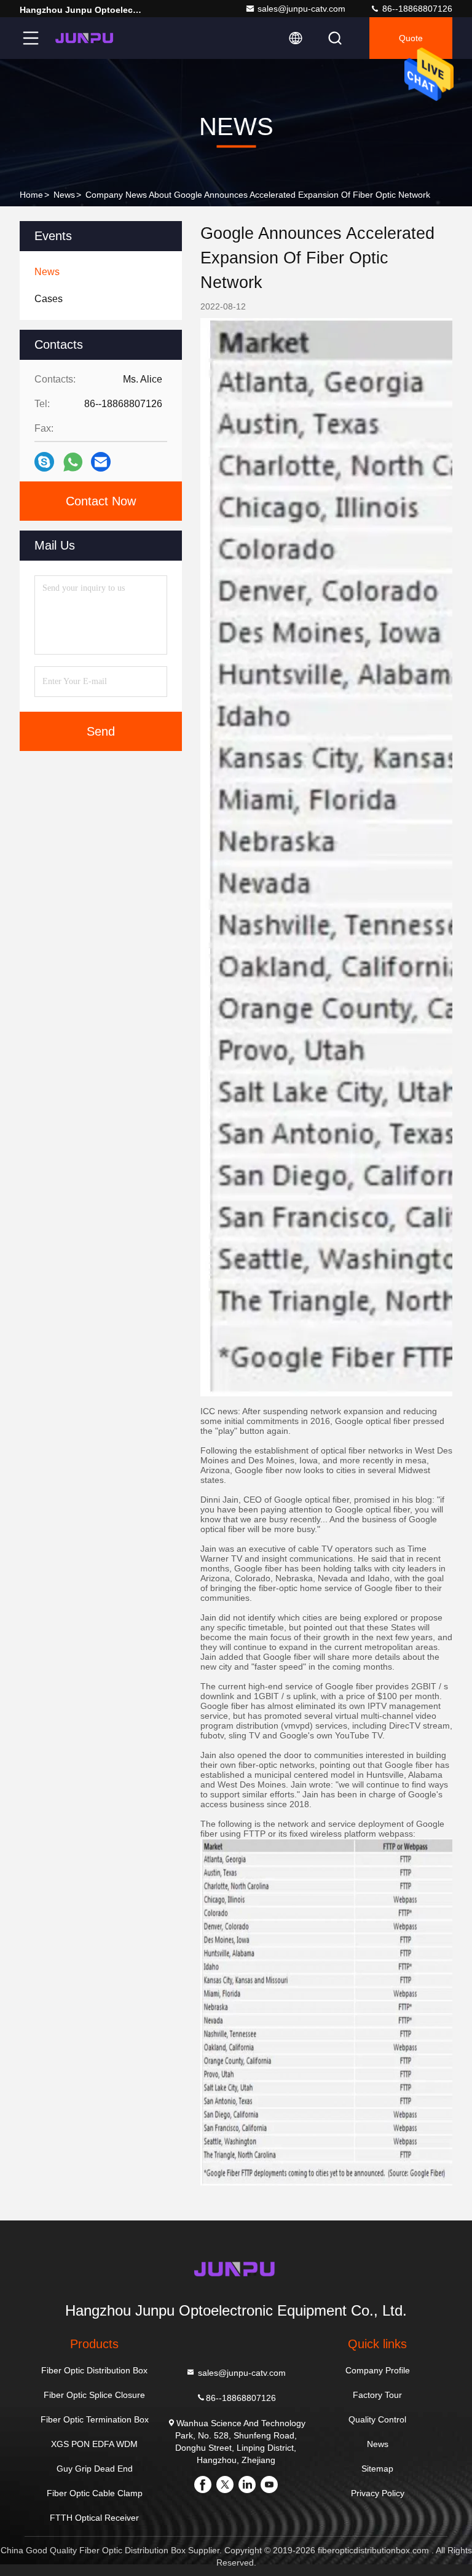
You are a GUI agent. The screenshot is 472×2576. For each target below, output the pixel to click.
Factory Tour (377, 2395)
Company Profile (378, 2370)
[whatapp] (73, 462)
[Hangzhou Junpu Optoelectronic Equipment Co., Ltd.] (85, 38)
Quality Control (377, 2419)
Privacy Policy (378, 2493)
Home (31, 195)
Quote (411, 38)
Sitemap (377, 2469)
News (64, 195)
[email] (101, 462)
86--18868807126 (416, 9)
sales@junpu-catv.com (301, 9)
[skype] (44, 462)
